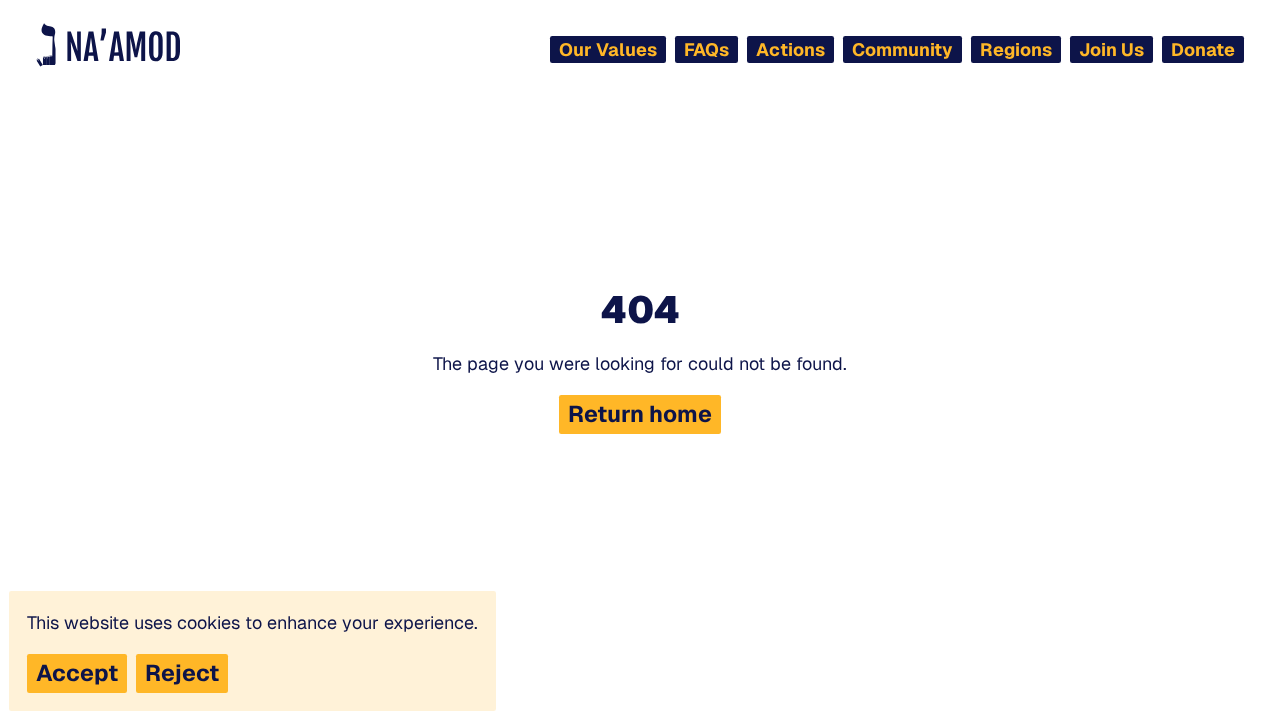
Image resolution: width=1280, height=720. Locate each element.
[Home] (108, 45)
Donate (1203, 49)
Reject (182, 673)
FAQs (706, 49)
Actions (790, 49)
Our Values (608, 49)
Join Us (1111, 49)
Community (902, 49)
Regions (1016, 49)
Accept (77, 673)
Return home (640, 414)
